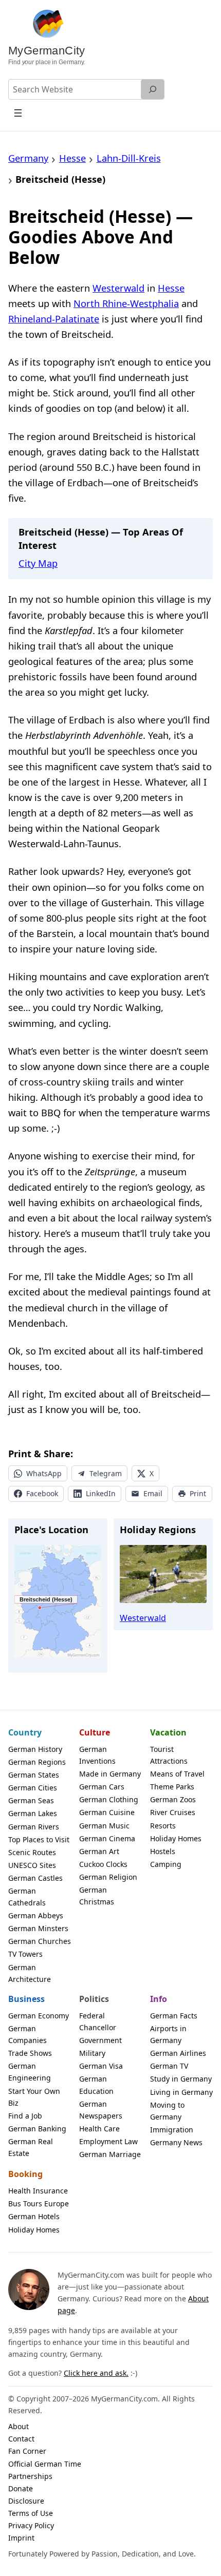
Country (25, 1732)
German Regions (37, 1762)
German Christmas (97, 1896)
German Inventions (97, 1755)
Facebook (42, 1493)
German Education (96, 2085)
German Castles (35, 1878)
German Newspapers (101, 2110)
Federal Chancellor (98, 2021)
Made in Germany (110, 1774)
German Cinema (107, 1838)
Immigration (172, 2130)
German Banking (37, 2129)
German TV (169, 2066)
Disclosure (26, 2501)
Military (92, 2053)
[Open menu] (18, 113)
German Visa (101, 2066)
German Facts (174, 2016)
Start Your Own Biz (34, 2097)
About (19, 2426)
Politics (94, 1999)
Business (26, 1999)
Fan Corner (27, 2451)
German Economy (39, 2016)
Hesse (171, 288)
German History (35, 1749)
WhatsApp (44, 1473)
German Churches (40, 1941)
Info (159, 1999)
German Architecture (30, 1973)
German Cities (33, 1788)
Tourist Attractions (169, 1755)
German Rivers (34, 1827)
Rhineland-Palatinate (54, 319)
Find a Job (25, 2116)
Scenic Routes (32, 1852)
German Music (104, 1826)
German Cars (102, 1787)
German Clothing (109, 1799)
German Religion (108, 1877)
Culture (95, 1732)
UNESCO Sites (32, 1865)
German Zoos (173, 1799)
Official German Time (45, 2464)
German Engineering (30, 2072)
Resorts (163, 1826)
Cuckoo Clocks (103, 1864)
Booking (25, 2174)
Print (198, 1493)
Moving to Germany (167, 2111)
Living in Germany (181, 2092)
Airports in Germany (168, 2034)
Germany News (176, 2142)
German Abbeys (36, 1915)
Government (100, 2040)
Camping (166, 1864)
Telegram (106, 1473)
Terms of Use (31, 2513)
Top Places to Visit (39, 1839)
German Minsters (38, 1928)
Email (153, 1493)
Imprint (21, 2538)
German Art (99, 1851)
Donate (21, 2488)
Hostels (163, 1851)
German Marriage (110, 2154)
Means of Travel (177, 1774)
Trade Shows (30, 2053)
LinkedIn (101, 1493)
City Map (38, 563)
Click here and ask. (96, 2373)
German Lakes (33, 1813)
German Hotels (34, 2216)
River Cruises (173, 1812)
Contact (21, 2439)
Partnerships (30, 2476)
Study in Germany (181, 2079)
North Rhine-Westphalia (126, 303)
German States (34, 1775)
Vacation (168, 1732)
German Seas (31, 1800)
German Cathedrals (27, 1897)
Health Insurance (38, 2191)
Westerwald (118, 288)
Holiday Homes (176, 1838)
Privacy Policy (31, 2525)
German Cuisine (107, 1812)
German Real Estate (31, 2147)
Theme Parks (172, 1787)
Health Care (99, 2129)
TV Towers (25, 1954)
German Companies (27, 2034)
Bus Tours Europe (39, 2203)
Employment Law (108, 2141)
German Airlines (178, 2053)
